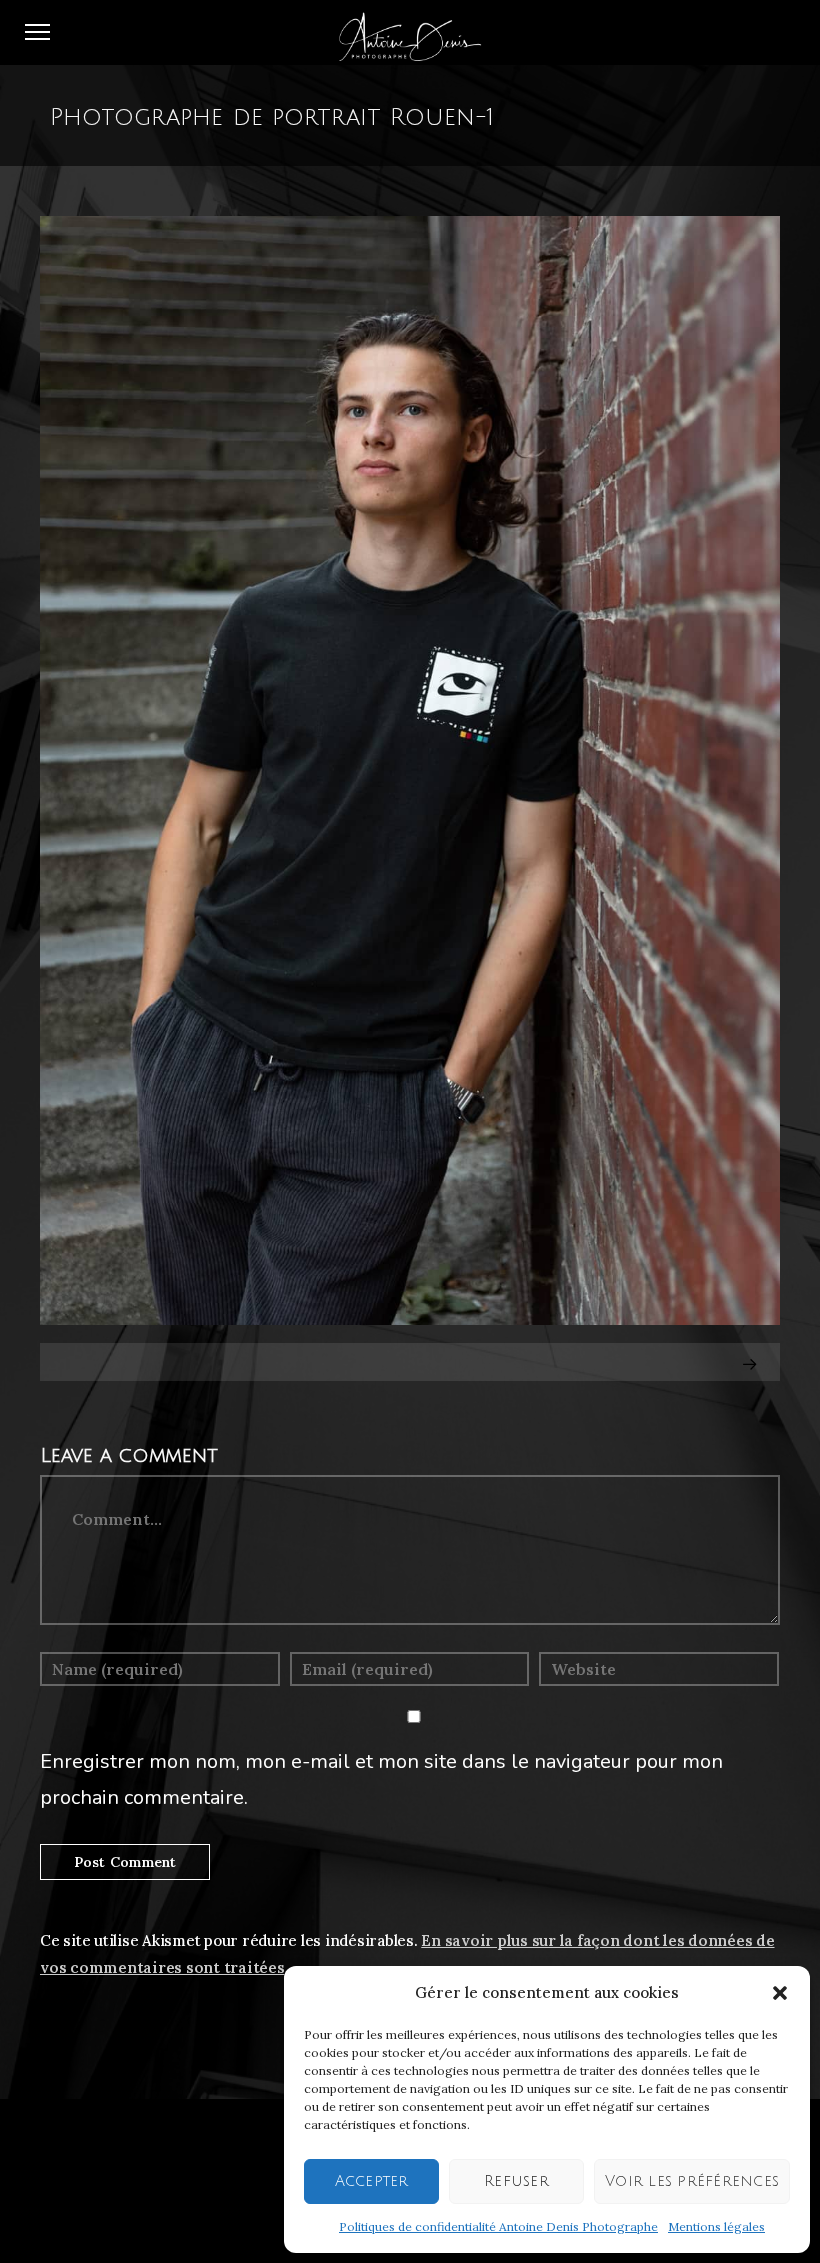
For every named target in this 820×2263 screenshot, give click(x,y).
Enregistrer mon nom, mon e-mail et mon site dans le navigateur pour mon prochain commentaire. (381, 1779)
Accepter (372, 2181)
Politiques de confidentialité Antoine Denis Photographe (498, 2226)
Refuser (516, 2181)
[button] (780, 1993)
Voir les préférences (692, 2181)
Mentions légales (716, 2226)
